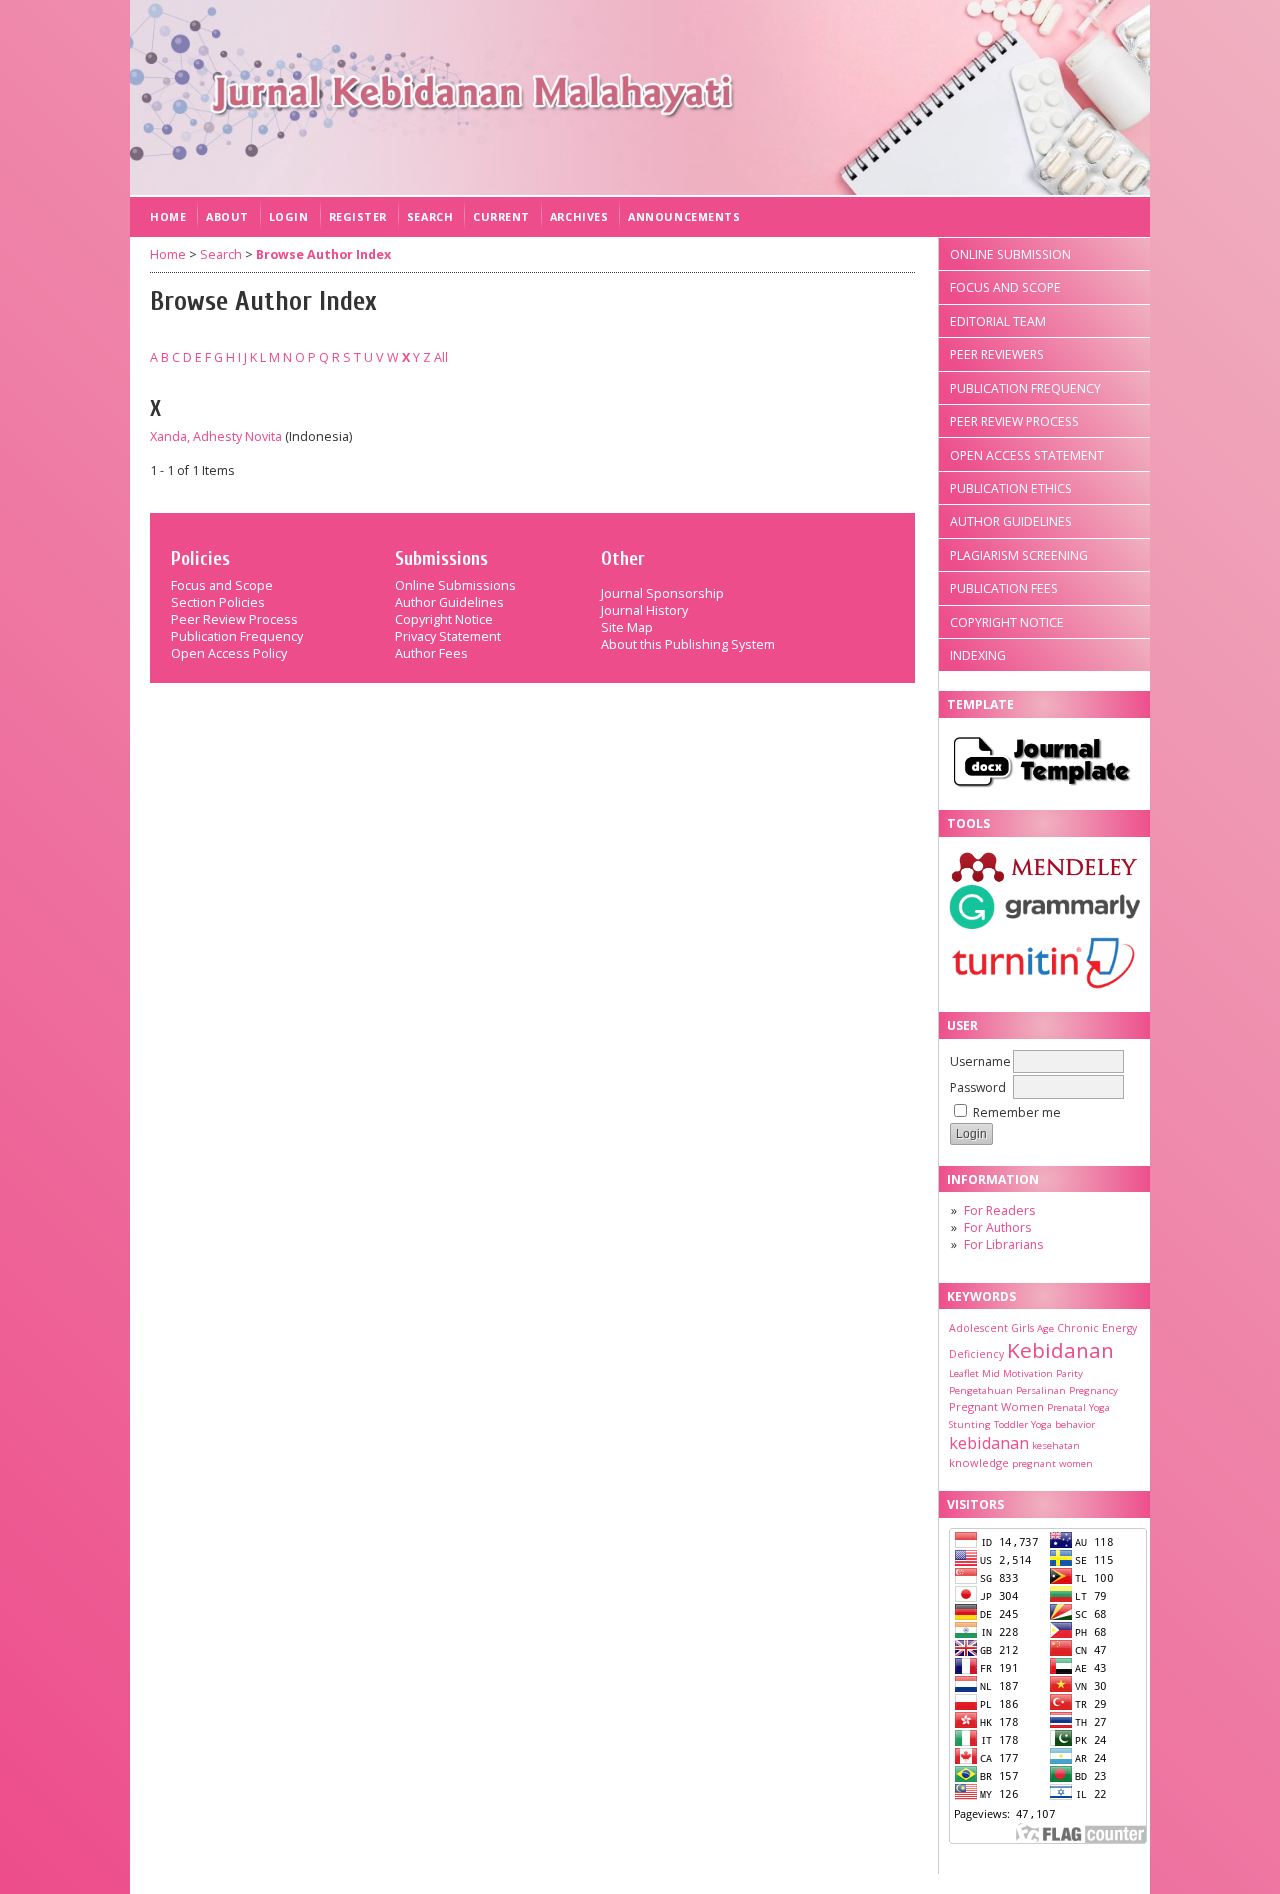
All (441, 357)
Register (358, 216)
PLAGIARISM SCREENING (1019, 555)
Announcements (684, 216)
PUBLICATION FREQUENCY (1025, 388)
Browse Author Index (323, 254)
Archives (579, 216)
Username (980, 1061)
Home (168, 216)
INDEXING (978, 655)
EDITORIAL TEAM (998, 321)
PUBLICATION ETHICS (1011, 488)
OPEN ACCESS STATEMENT (1027, 455)
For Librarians (1003, 1244)
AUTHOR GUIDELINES (1011, 521)
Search (430, 216)
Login (289, 216)
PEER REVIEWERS (997, 354)
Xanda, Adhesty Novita (216, 436)
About (227, 216)
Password (978, 1087)
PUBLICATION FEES (1004, 588)
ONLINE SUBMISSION (1010, 254)
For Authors (997, 1227)
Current (501, 216)
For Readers (999, 1210)
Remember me (1017, 1112)
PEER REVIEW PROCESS (1014, 421)
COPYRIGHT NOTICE (1007, 622)
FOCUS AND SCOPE (1005, 287)
